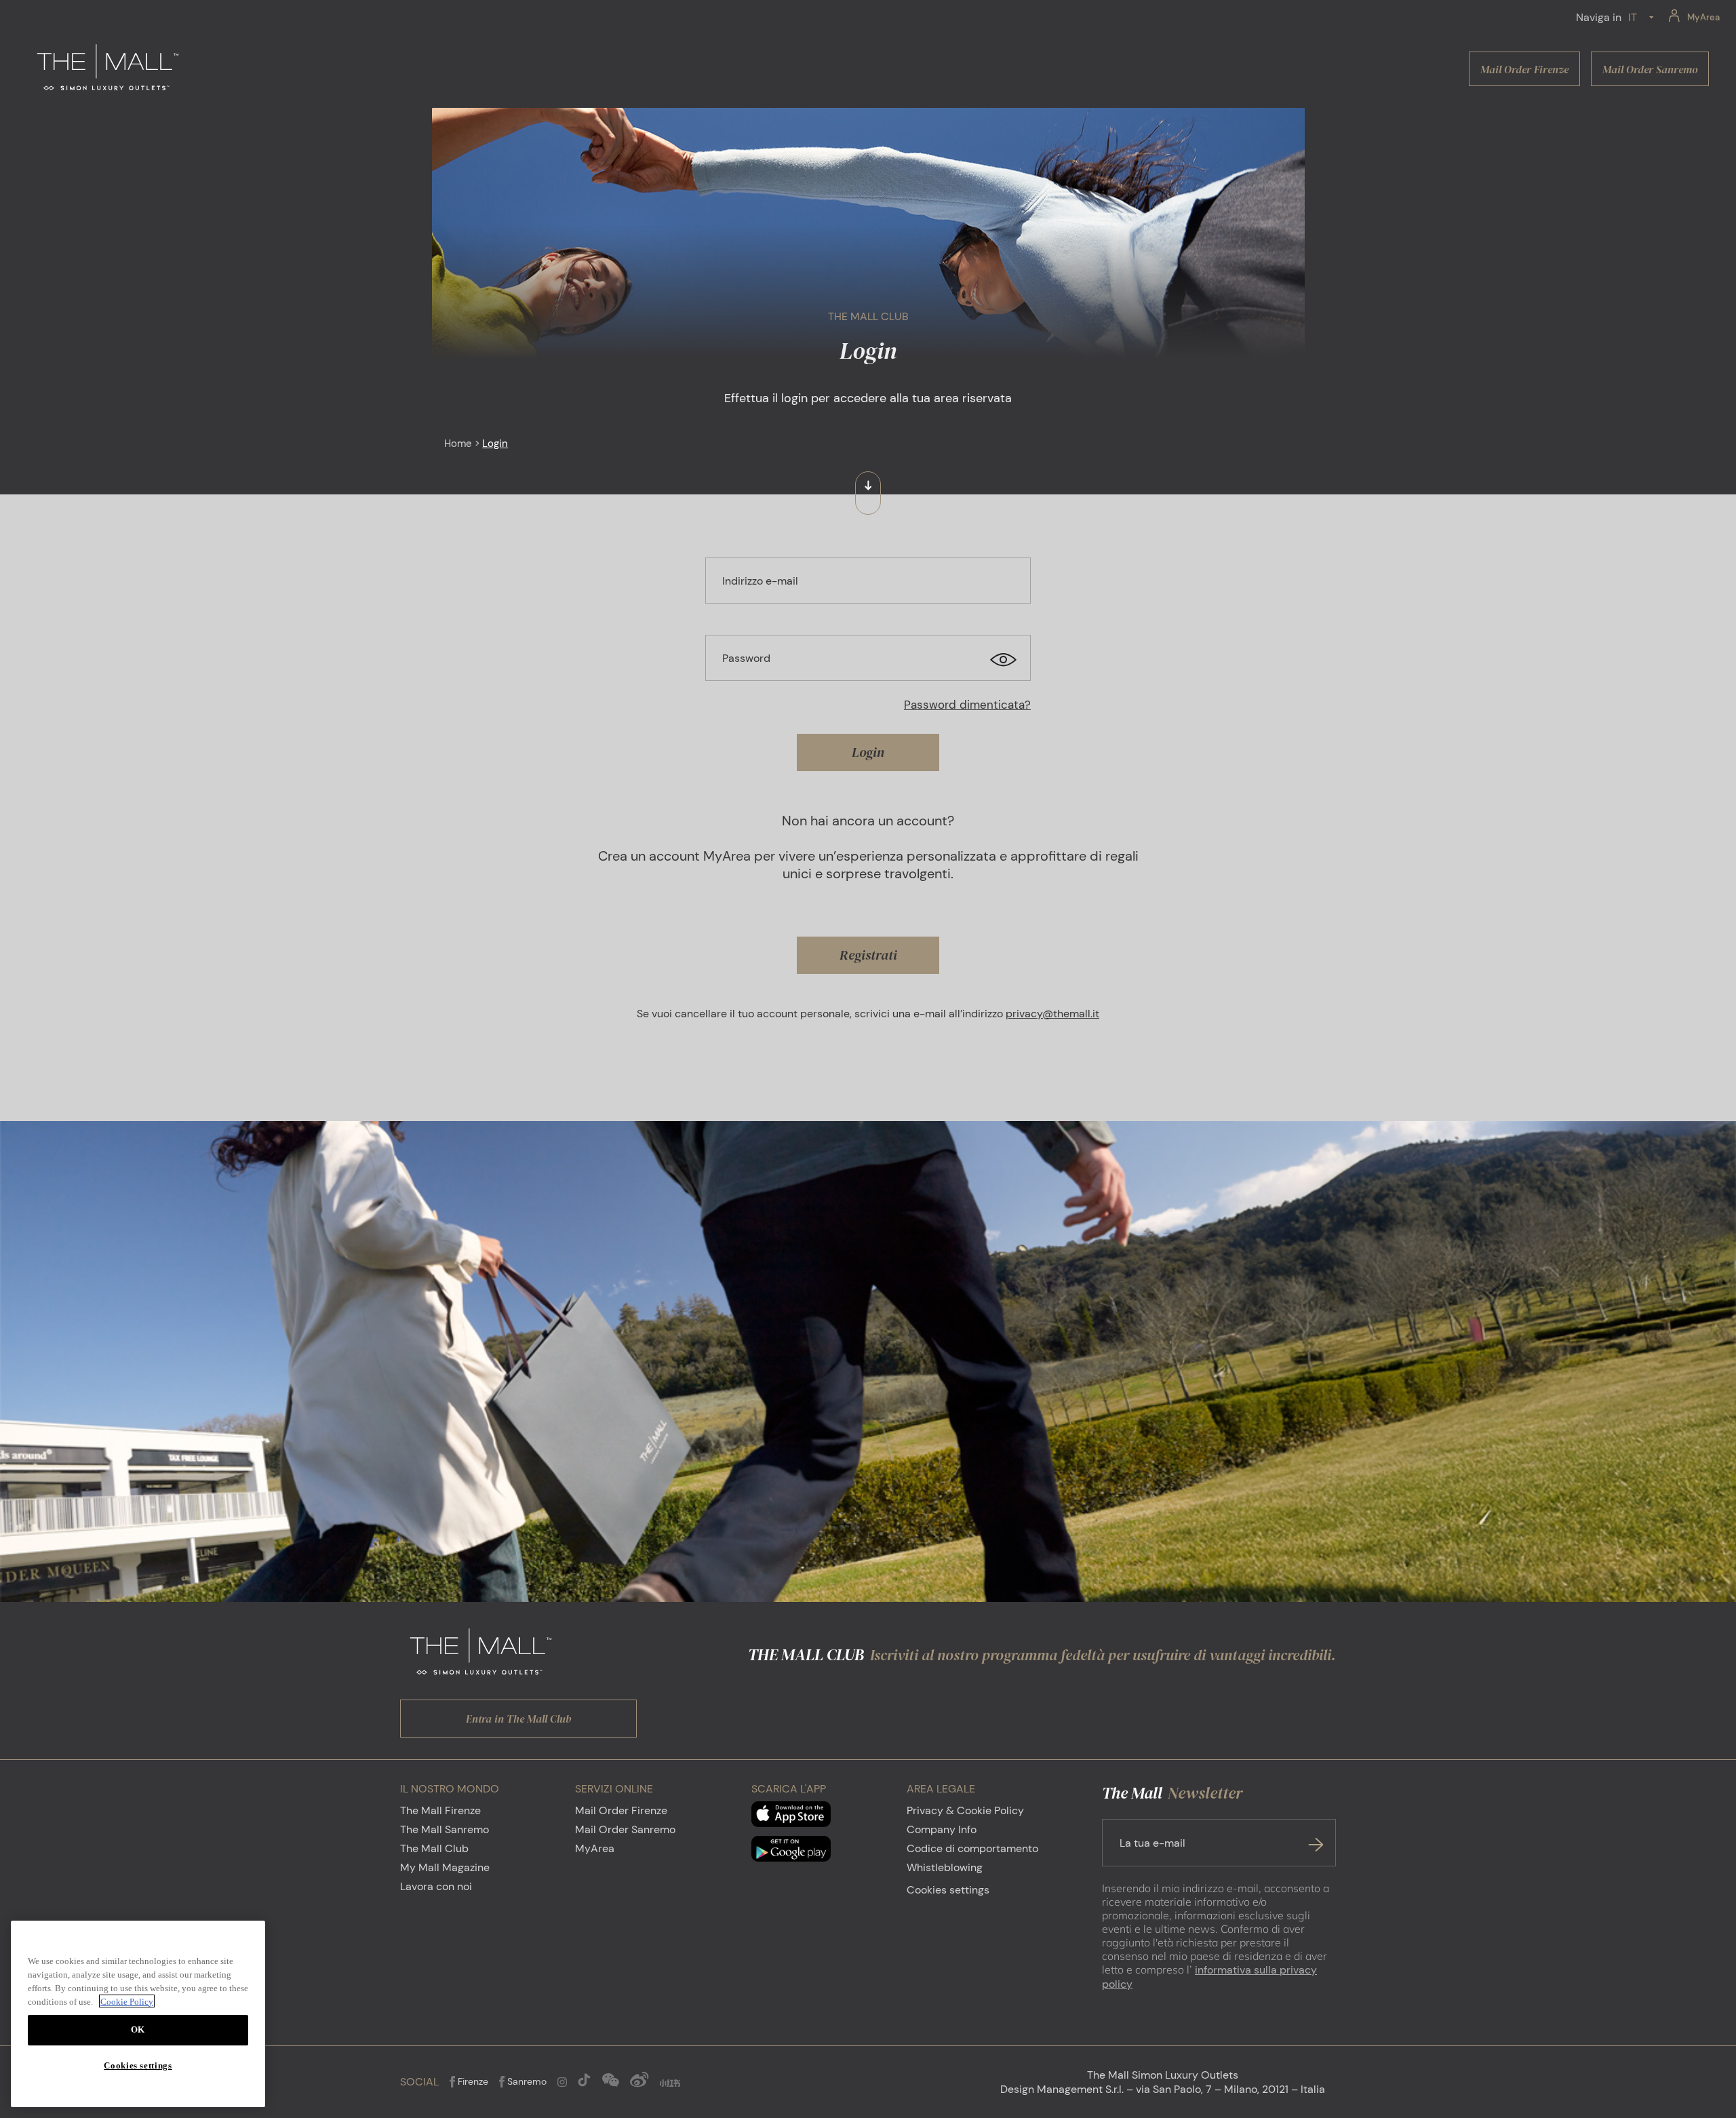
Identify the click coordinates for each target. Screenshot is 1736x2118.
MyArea (595, 1848)
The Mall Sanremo (445, 1829)
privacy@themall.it (1052, 1014)
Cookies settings (948, 1890)
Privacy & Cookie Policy (965, 1810)
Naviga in (1599, 17)
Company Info (942, 1829)
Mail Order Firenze (621, 1810)
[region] (138, 2014)
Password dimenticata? (967, 705)
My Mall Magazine (445, 1867)
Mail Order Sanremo (625, 1829)
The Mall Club (434, 1848)
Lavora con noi (436, 1886)
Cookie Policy (127, 2001)
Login (868, 752)
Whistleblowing (945, 1867)
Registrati (868, 955)
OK (138, 2029)
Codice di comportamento (972, 1848)
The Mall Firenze (440, 1810)
